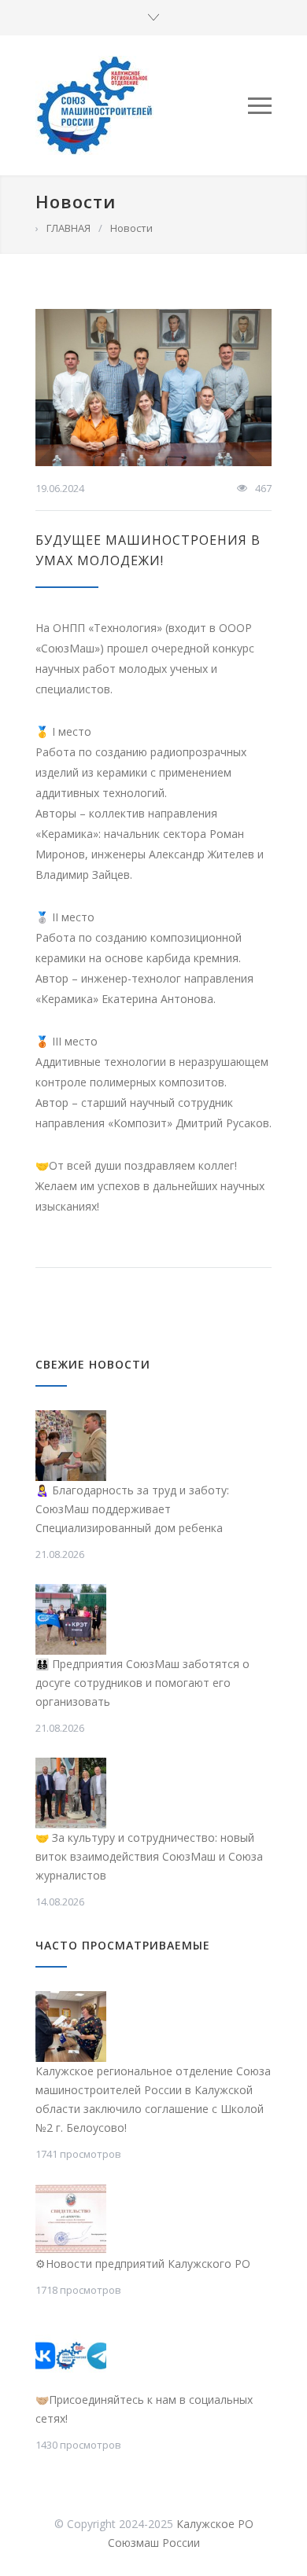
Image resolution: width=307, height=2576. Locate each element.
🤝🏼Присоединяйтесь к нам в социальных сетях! (144, 2409)
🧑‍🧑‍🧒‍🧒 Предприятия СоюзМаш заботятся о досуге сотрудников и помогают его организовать (142, 1683)
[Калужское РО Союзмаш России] (142, 105)
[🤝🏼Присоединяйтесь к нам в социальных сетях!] (71, 2355)
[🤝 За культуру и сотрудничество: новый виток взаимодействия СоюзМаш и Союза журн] (71, 1793)
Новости (76, 201)
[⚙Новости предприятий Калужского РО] (71, 2219)
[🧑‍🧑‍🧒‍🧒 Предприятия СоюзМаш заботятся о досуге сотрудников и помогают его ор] (71, 1619)
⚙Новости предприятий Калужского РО (143, 2264)
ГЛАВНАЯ (68, 228)
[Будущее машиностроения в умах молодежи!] (153, 388)
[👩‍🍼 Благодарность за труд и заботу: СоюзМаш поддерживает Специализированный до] (71, 1446)
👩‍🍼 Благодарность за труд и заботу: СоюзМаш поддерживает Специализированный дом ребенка (132, 1509)
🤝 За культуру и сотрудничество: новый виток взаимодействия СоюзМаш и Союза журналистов (149, 1856)
